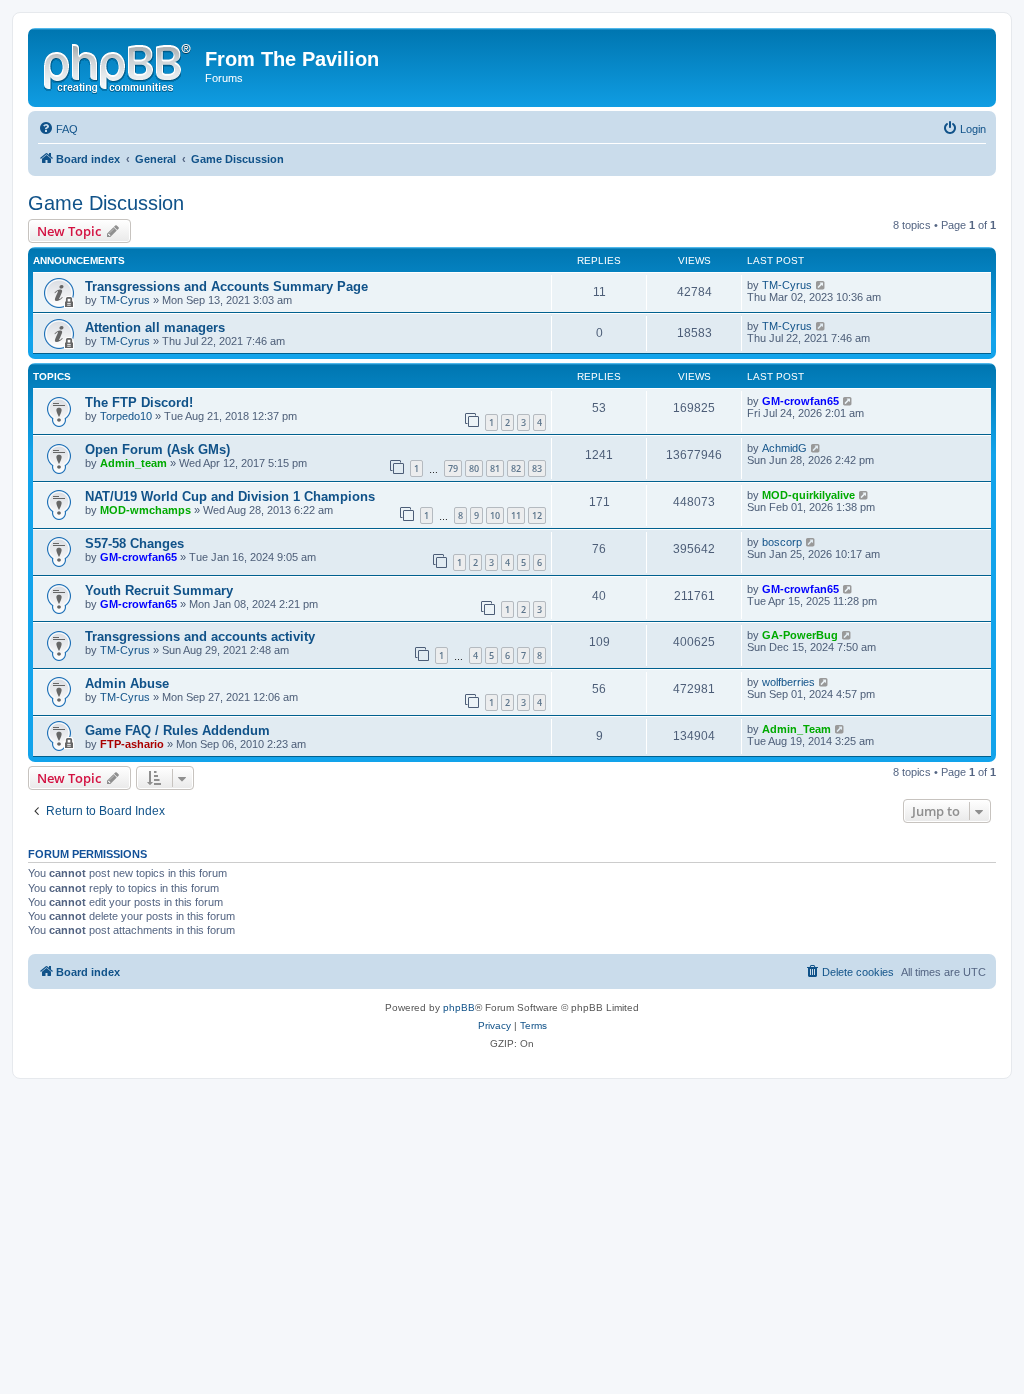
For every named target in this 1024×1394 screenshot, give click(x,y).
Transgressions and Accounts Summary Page (226, 286)
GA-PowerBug (800, 635)
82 (516, 468)
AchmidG (784, 448)
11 (516, 515)
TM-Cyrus (125, 300)
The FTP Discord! (139, 402)
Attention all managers (155, 327)
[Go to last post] (821, 285)
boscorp (782, 542)
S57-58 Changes (134, 543)
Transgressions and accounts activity (200, 636)
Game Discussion (106, 203)
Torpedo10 (126, 416)
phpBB (459, 1007)
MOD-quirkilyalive (808, 495)
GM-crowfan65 (800, 401)
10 (495, 515)
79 (453, 468)
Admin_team (133, 463)
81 (495, 468)
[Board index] (119, 65)
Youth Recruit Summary (159, 590)
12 (537, 515)
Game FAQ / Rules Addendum (177, 730)
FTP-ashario (132, 744)
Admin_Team (796, 729)
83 (537, 468)
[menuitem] (58, 129)
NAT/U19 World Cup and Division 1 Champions (230, 496)
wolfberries (788, 682)
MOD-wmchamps (145, 510)
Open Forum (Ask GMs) (157, 449)
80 (474, 468)
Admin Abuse (127, 683)
